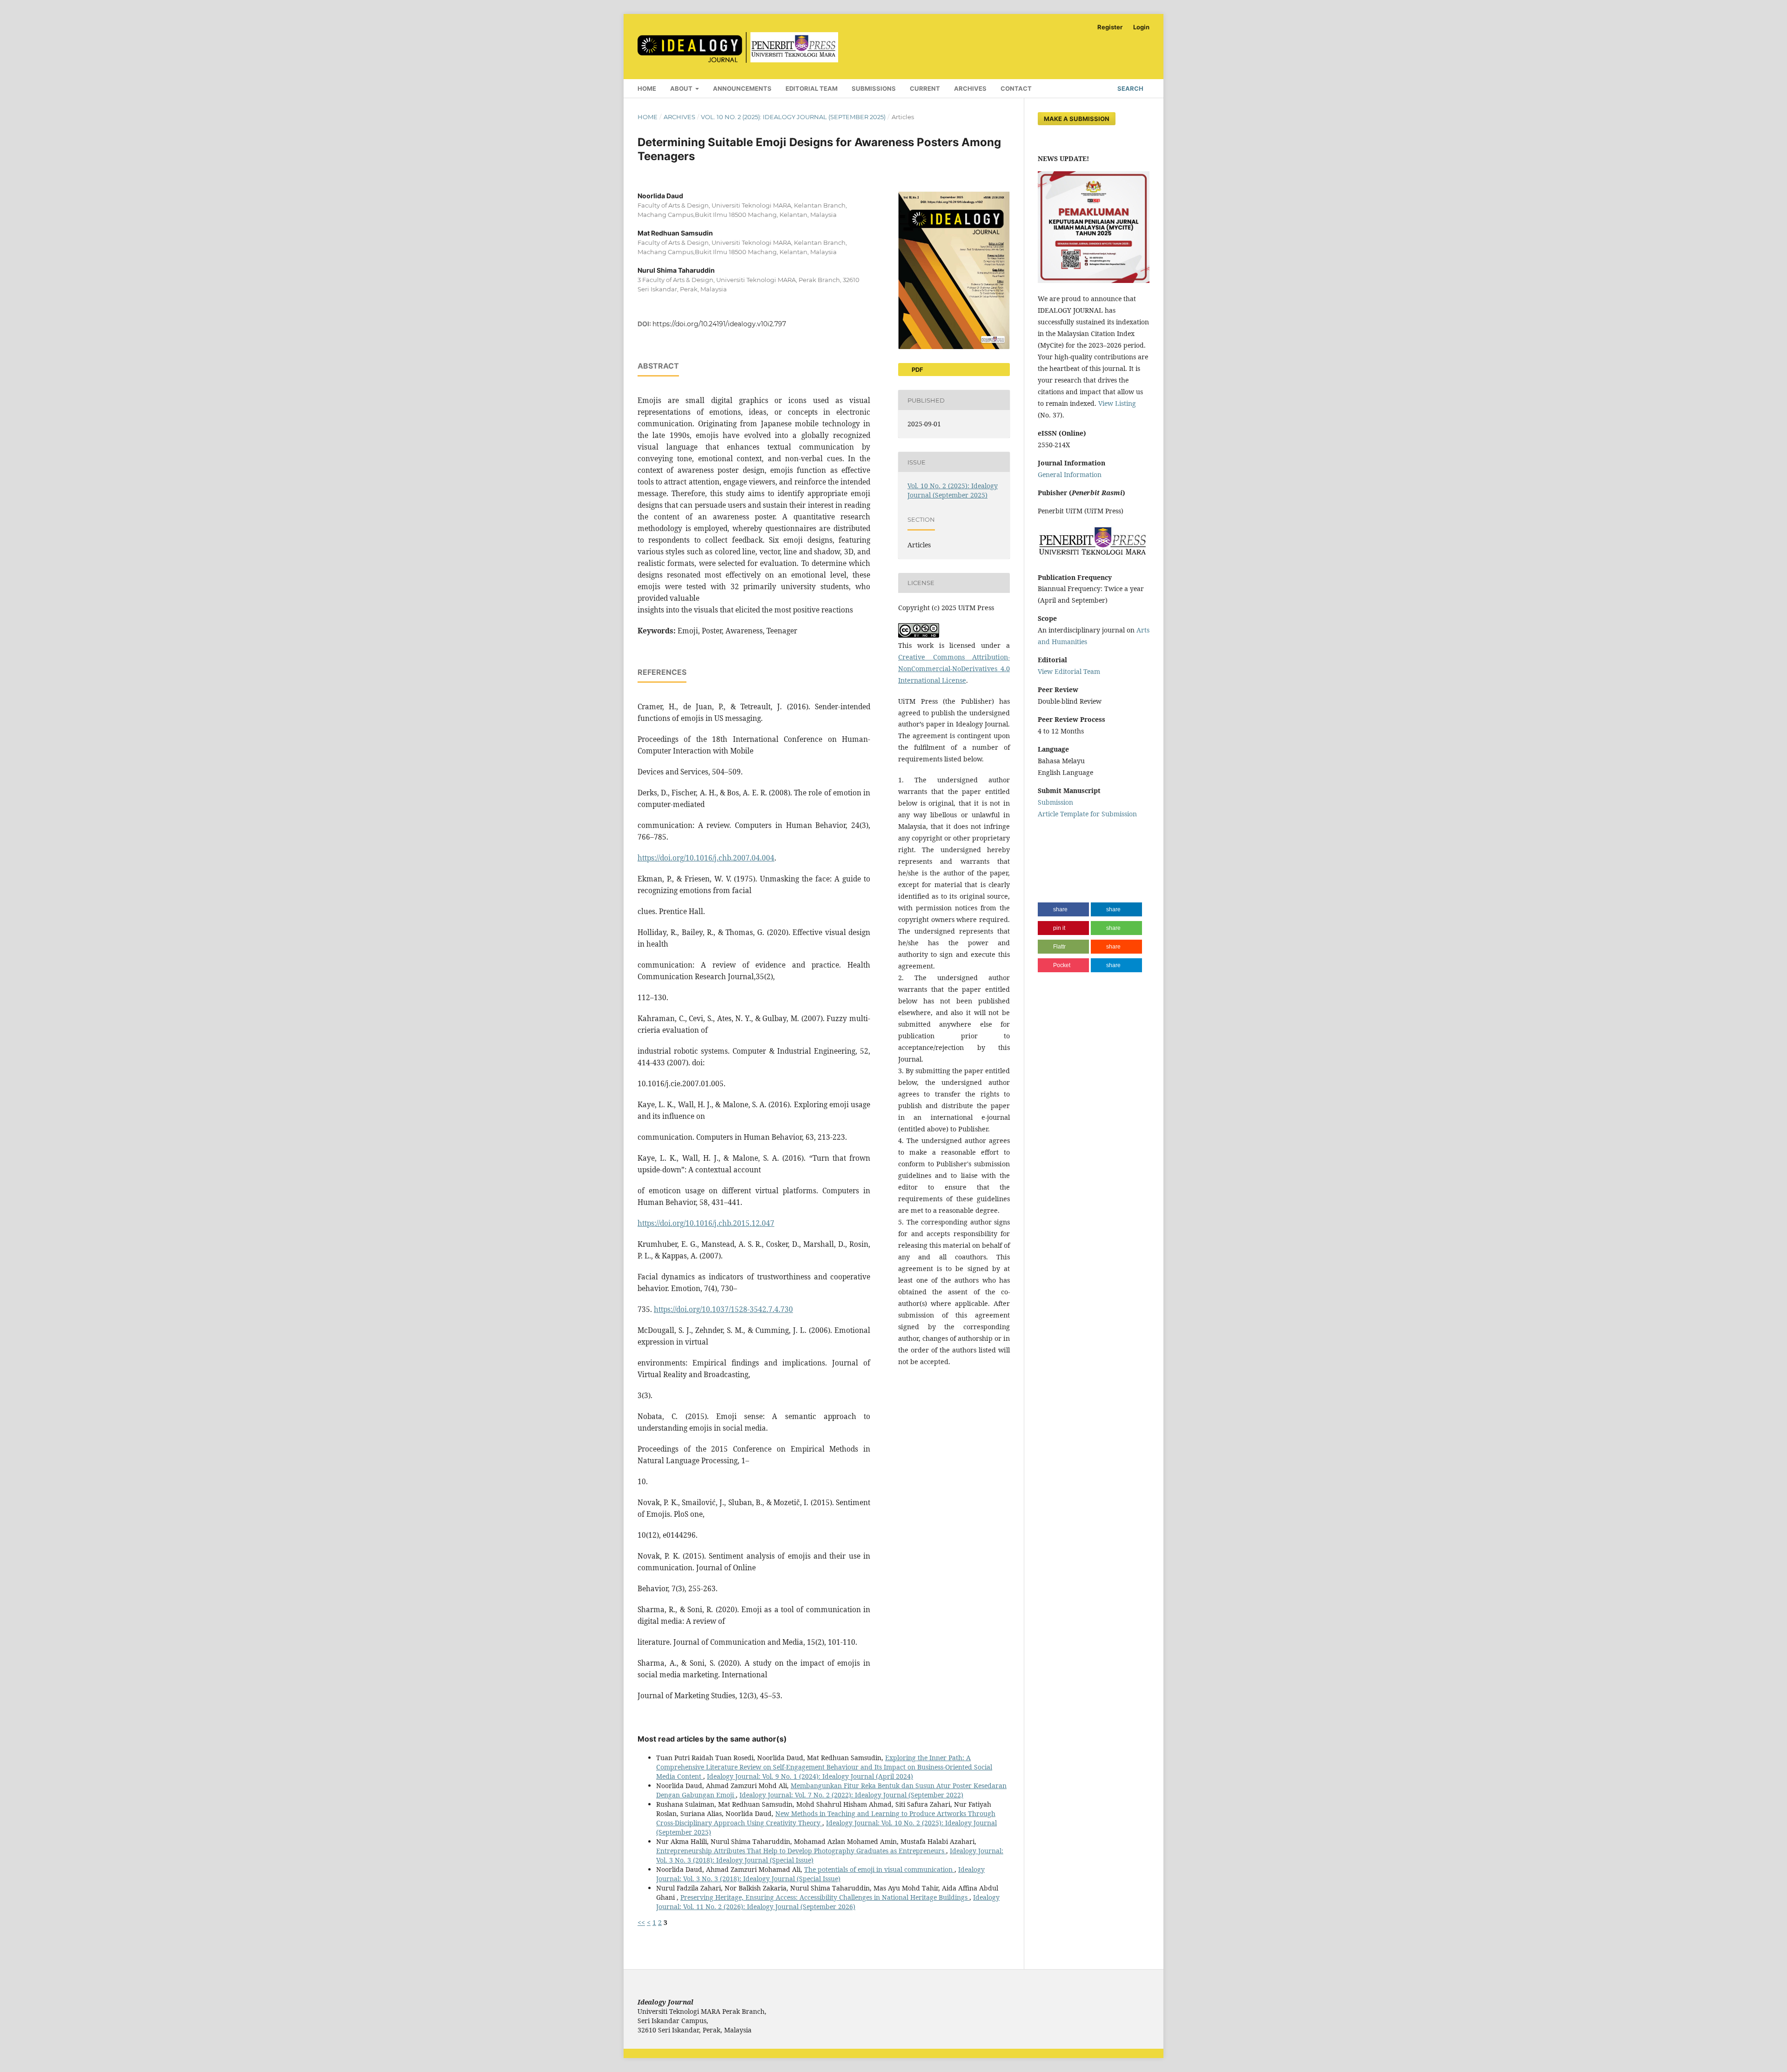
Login (1141, 27)
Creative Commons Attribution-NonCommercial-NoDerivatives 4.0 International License (954, 669)
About (682, 88)
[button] (1063, 909)
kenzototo (1053, 850)
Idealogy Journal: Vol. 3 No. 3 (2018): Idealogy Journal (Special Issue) (820, 1874)
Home (647, 88)
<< (641, 1922)
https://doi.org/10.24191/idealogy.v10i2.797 (719, 324)
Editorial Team (812, 88)
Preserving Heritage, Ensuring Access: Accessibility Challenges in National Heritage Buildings (825, 1897)
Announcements (742, 88)
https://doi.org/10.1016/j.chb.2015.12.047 (706, 1223)
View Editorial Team (1069, 671)
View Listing (1117, 403)
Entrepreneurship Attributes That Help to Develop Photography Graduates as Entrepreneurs (801, 1851)
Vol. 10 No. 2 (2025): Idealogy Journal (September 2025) (793, 117)
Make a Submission (1077, 119)
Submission (1055, 802)
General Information (1070, 474)
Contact (1016, 88)
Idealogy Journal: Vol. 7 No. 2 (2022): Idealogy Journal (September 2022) (851, 1795)
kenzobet (1052, 832)
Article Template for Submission (1087, 814)
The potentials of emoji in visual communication (879, 1869)
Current (925, 88)
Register (1110, 27)
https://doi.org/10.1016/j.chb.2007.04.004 (706, 858)
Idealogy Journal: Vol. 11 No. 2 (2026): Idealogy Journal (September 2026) (828, 1902)
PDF (917, 370)
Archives (970, 88)
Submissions (874, 88)
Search (1130, 88)
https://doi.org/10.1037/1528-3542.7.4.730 (723, 1309)
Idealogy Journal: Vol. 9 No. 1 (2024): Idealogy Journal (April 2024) (810, 1776)
